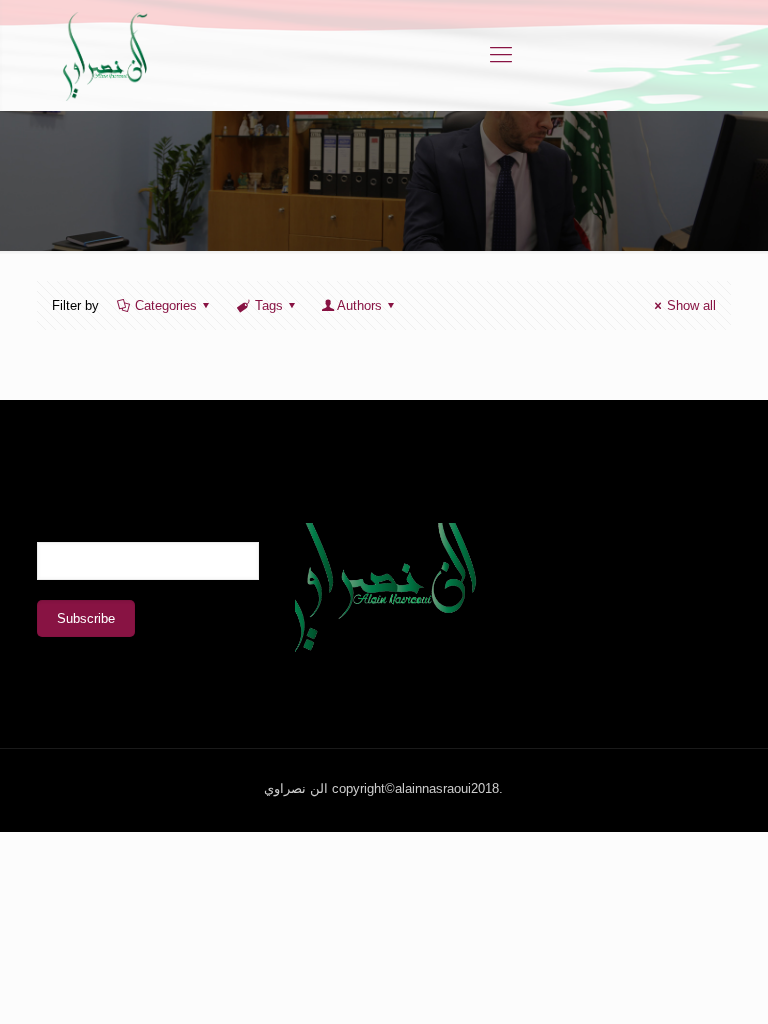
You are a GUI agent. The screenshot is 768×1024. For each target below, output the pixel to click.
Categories (166, 305)
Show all (691, 305)
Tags (269, 305)
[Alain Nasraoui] (105, 55)
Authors (359, 305)
